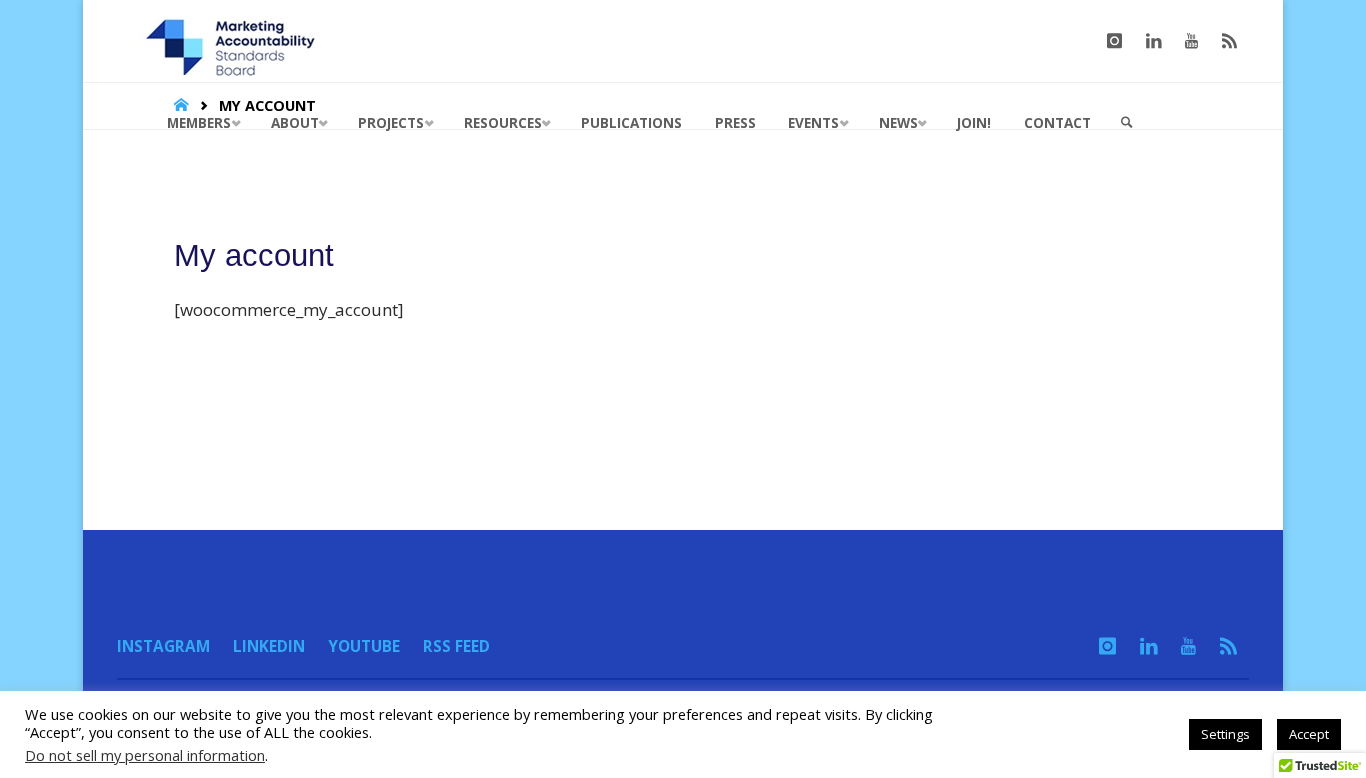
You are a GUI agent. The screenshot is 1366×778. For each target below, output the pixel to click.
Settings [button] (1225, 734)
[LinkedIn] (1154, 41)
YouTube (364, 646)
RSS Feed (456, 646)
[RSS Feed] (1229, 41)
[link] (1127, 123)
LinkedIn (269, 646)
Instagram (163, 646)
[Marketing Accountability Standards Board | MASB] (237, 40)
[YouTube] (1191, 41)
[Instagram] (1114, 41)
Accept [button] (1309, 734)
